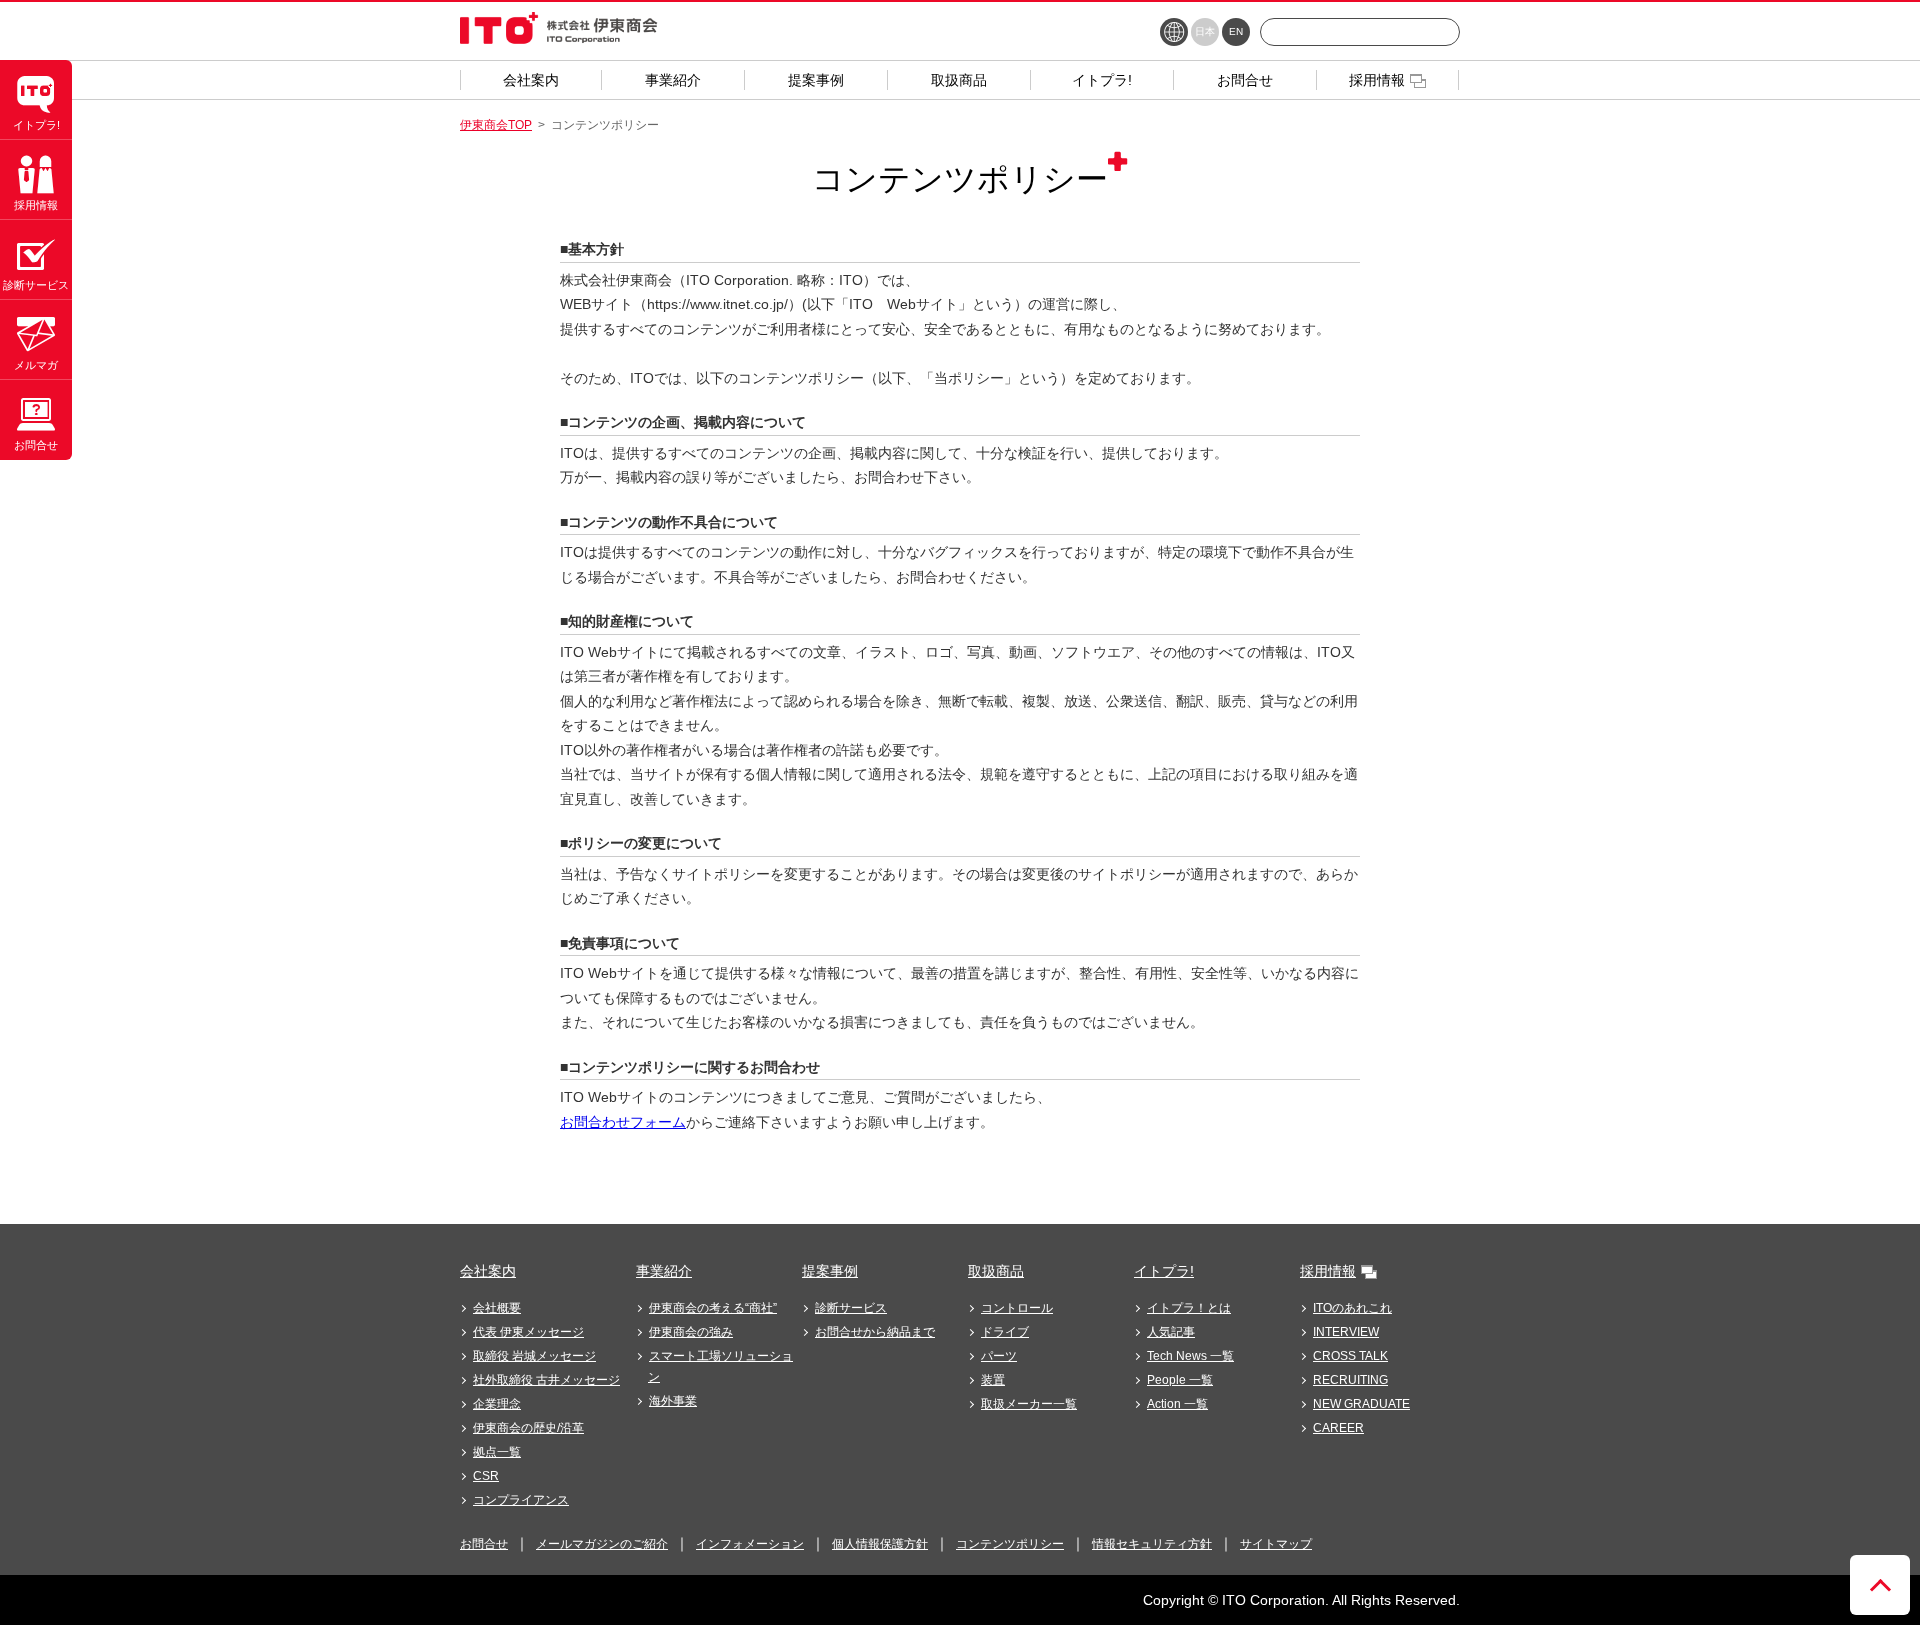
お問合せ (484, 1544)
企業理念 (497, 1404)
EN (1236, 31)
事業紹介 (664, 1271)
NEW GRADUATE (1361, 1404)
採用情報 (1328, 1271)
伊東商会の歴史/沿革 (528, 1428)
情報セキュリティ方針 (1152, 1544)
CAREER (1338, 1428)
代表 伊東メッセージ (528, 1332)
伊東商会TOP (496, 125)
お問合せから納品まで (875, 1332)
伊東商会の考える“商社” (713, 1308)
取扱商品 (996, 1271)
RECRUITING (1350, 1380)
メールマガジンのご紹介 (602, 1544)
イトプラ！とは (1189, 1308)
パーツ (999, 1356)
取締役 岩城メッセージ (534, 1356)
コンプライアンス (521, 1500)
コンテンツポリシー (1010, 1544)
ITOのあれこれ (1352, 1308)
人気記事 (1171, 1332)
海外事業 (673, 1401)
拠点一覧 (497, 1452)
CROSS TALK (1350, 1356)
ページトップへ (1880, 1585)
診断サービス (851, 1308)
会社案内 (488, 1271)
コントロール (1017, 1308)
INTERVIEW (1346, 1332)
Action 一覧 (1177, 1404)
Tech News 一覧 (1190, 1356)
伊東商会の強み (691, 1332)
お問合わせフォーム (623, 1122)
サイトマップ (1276, 1544)
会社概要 (497, 1308)
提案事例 (830, 1271)
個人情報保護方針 (880, 1544)
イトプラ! (1164, 1271)
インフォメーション (750, 1544)
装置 (993, 1380)
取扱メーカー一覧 (1029, 1404)
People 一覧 (1180, 1380)
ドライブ (1005, 1332)
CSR (486, 1476)
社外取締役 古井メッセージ (546, 1380)
